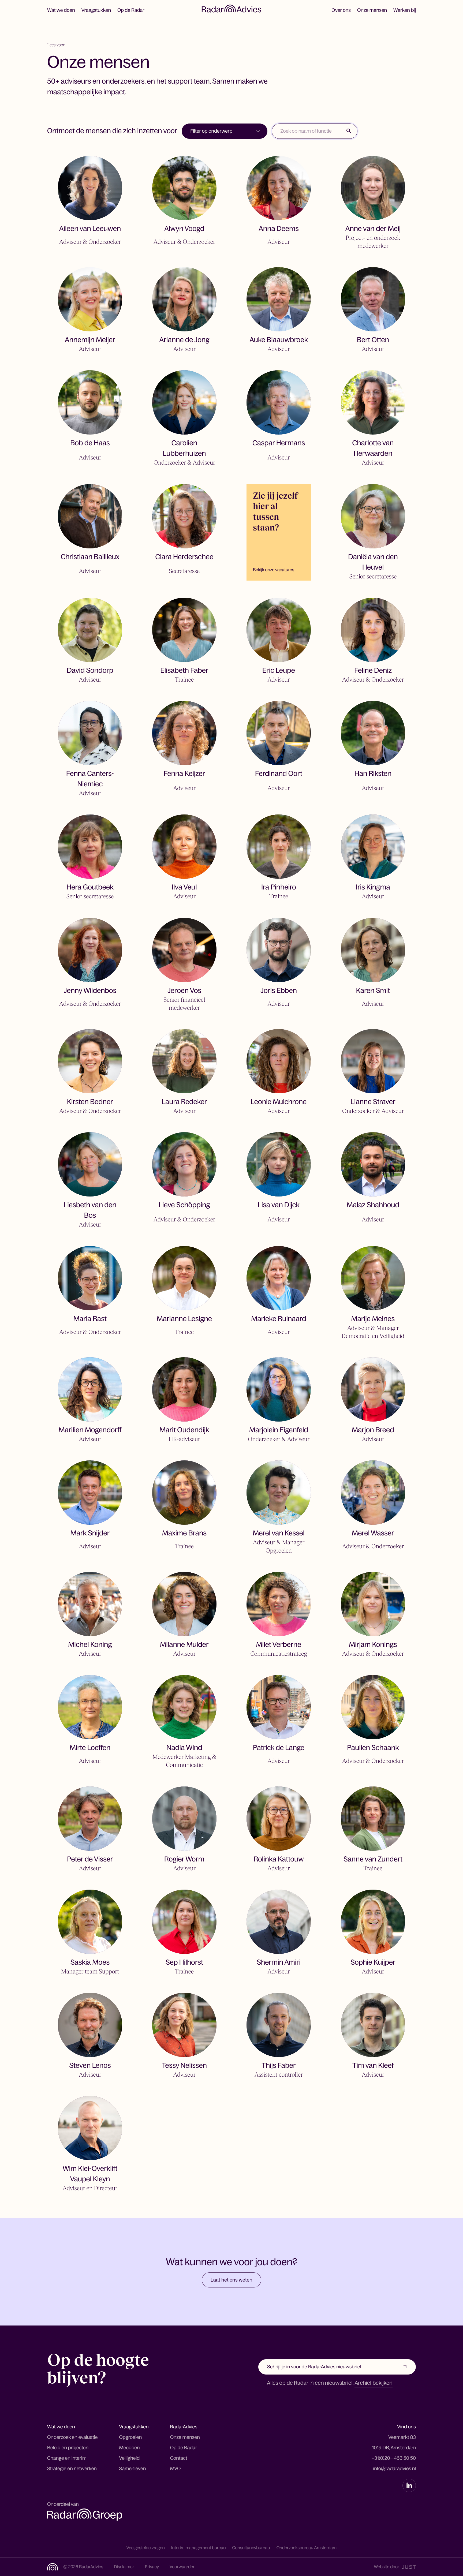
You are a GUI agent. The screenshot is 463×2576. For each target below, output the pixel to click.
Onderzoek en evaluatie (72, 2437)
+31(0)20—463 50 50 (394, 2458)
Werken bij (405, 10)
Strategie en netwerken (72, 2469)
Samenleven (133, 2469)
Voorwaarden (183, 2567)
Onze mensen (372, 10)
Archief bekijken (373, 2383)
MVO (176, 2469)
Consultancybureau (251, 2548)
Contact (179, 2458)
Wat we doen (61, 10)
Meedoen (130, 2448)
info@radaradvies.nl (394, 2469)
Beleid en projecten (68, 2448)
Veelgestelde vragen (146, 2548)
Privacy (152, 2567)
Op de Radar (131, 10)
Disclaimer (124, 2567)
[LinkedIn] (409, 2485)
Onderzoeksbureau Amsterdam (307, 2548)
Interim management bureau (199, 2548)
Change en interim (67, 2458)
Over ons (341, 10)
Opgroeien (131, 2437)
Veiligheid (130, 2458)
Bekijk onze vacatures (274, 570)
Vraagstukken (96, 10)
